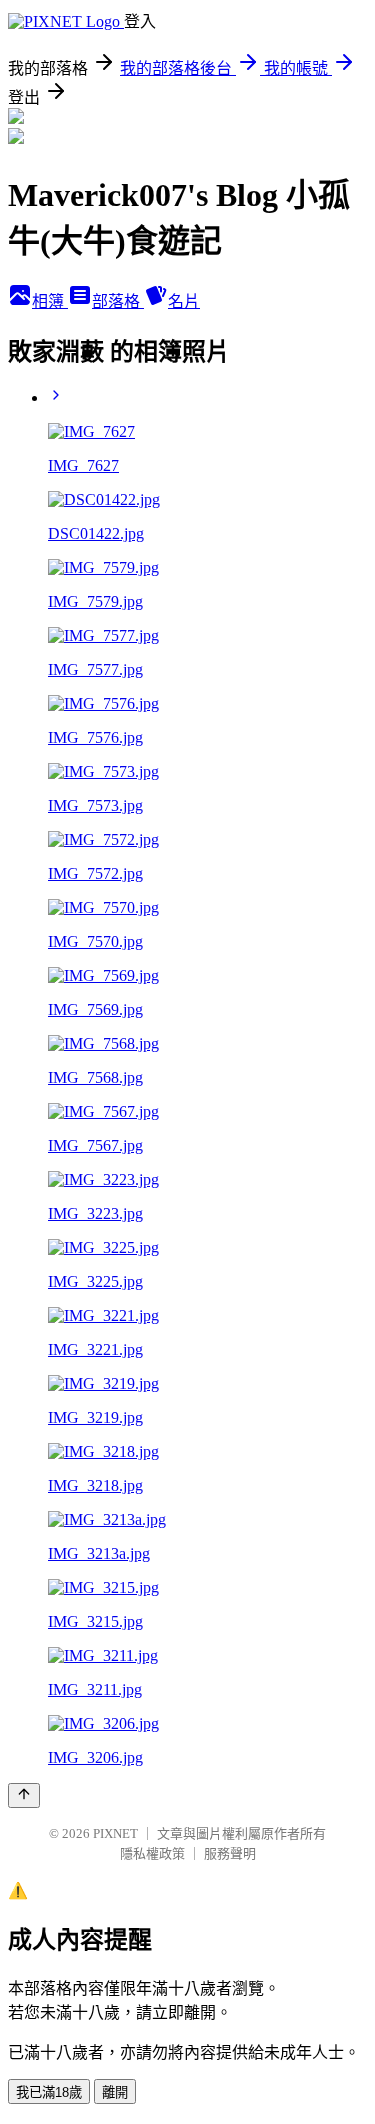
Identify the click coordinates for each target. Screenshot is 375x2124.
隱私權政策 (152, 1853)
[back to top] (24, 1795)
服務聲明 (230, 1853)
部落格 (118, 301)
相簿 (50, 301)
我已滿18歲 (49, 2092)
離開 (115, 2092)
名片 (184, 301)
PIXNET (115, 1833)
